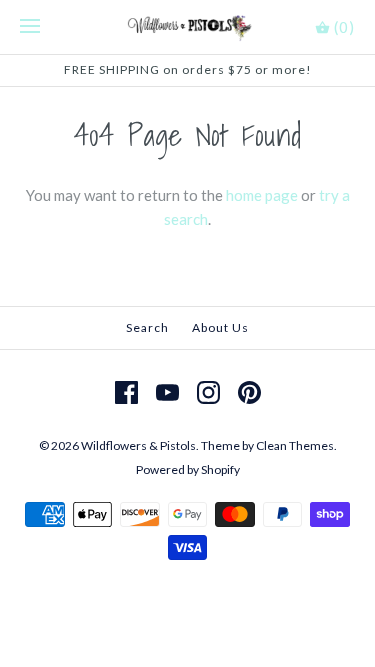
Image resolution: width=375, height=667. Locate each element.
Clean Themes (295, 445)
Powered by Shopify (188, 469)
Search (147, 327)
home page (262, 195)
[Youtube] (167, 392)
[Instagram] (208, 392)
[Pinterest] (249, 392)
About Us (220, 327)
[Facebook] (126, 392)
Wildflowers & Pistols (138, 445)
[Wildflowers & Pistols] (187, 27)
